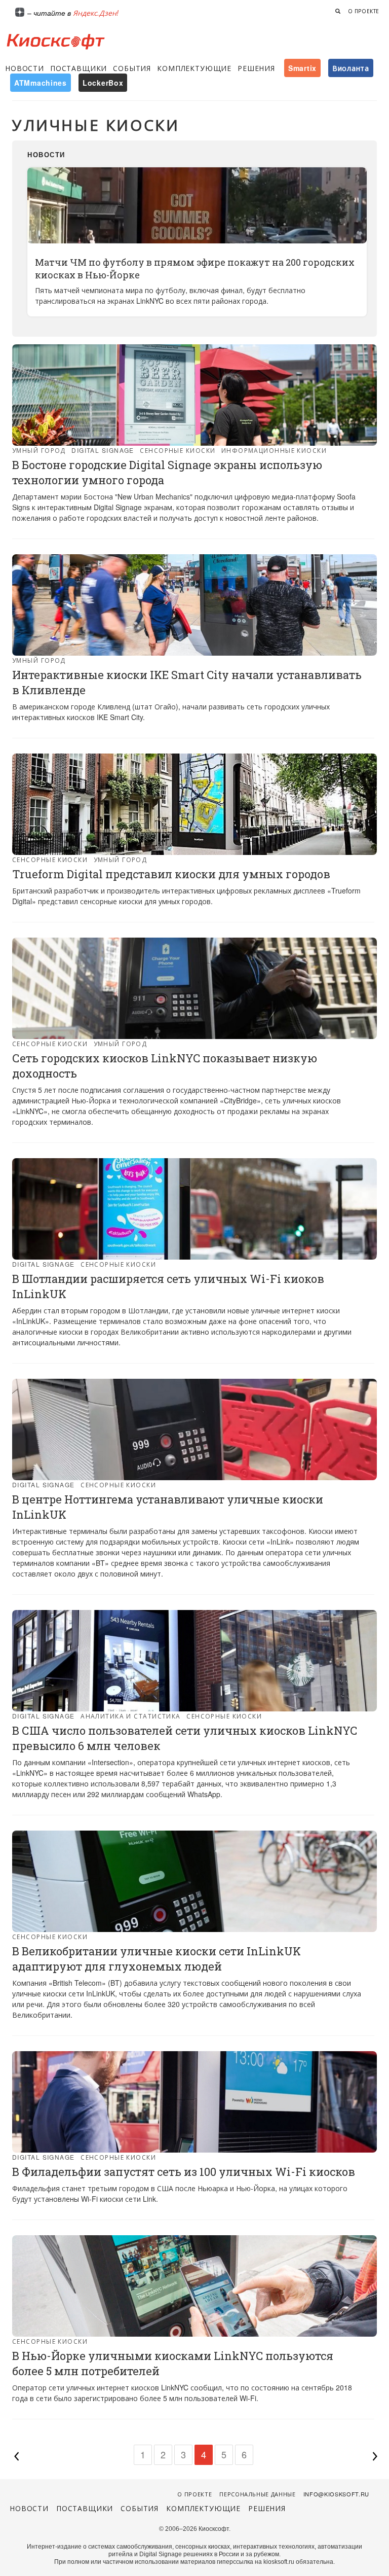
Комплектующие (194, 68)
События (132, 68)
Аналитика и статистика (131, 1716)
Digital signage (103, 450)
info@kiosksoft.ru (336, 2494)
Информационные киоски (274, 450)
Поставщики (79, 68)
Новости (25, 68)
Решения (256, 68)
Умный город (39, 450)
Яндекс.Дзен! (96, 13)
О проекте (364, 11)
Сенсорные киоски (178, 450)
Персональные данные (258, 2494)
